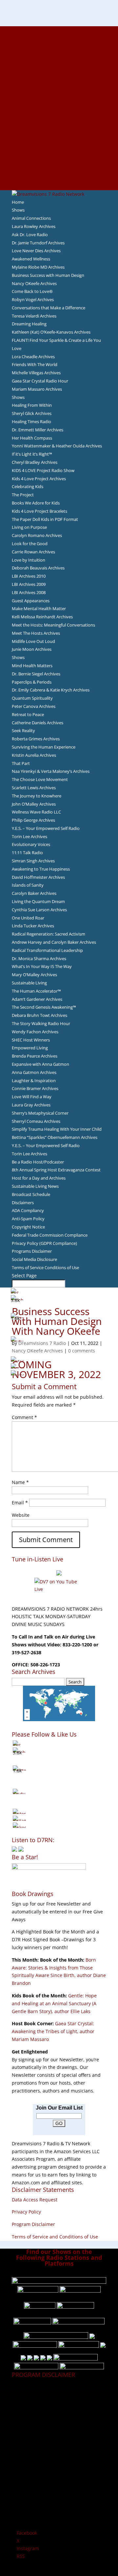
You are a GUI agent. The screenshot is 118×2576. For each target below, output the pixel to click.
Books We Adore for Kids (59, 100)
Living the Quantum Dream (38, 901)
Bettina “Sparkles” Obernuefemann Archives (55, 1137)
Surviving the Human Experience (44, 747)
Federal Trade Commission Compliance (50, 1235)
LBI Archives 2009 (29, 584)
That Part (21, 763)
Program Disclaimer (33, 2224)
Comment (24, 1417)
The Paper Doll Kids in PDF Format (45, 519)
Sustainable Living (29, 983)
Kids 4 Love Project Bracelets (39, 511)
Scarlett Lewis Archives (34, 788)
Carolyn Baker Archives (34, 893)
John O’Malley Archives (34, 804)
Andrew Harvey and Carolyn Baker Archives (54, 942)
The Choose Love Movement (40, 779)
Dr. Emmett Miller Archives (38, 430)
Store (59, 178)
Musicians (59, 139)
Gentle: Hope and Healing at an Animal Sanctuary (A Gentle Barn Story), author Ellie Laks (54, 2003)
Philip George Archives (33, 820)
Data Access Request (35, 2200)
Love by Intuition (29, 560)
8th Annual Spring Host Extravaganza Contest (56, 1170)
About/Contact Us (59, 30)
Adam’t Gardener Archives (37, 999)
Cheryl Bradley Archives (35, 462)
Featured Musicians (59, 147)
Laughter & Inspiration (34, 1081)
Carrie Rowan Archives (33, 552)
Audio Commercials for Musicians (59, 163)
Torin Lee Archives (29, 836)
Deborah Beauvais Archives (38, 568)
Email (20, 1503)
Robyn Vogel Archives (33, 299)
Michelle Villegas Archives (36, 373)
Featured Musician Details (59, 155)
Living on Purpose (29, 527)
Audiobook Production (59, 69)
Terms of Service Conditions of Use (45, 1267)
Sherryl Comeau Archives (36, 1121)
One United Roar (28, 918)
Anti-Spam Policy (28, 1219)
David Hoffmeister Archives (38, 877)
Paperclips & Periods (32, 682)
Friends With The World (35, 364)
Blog (59, 108)
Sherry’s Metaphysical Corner (40, 1113)
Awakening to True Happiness (41, 869)
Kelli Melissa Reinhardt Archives (42, 617)
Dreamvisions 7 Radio (42, 1343)
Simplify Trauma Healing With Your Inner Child (57, 1129)
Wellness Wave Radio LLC (36, 812)
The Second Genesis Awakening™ (44, 1007)
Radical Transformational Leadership (47, 950)
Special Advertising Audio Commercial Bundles (59, 46)
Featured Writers (59, 85)
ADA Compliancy (28, 1210)
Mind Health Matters (32, 666)
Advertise (59, 38)
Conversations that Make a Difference (49, 308)
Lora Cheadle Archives (33, 357)
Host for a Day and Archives (39, 1178)
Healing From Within (32, 405)
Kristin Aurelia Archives (34, 755)
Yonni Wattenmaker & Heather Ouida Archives (57, 446)
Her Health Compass (32, 438)
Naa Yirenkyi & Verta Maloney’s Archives (51, 771)
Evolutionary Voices (31, 844)
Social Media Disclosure (34, 1259)
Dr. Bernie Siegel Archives (36, 674)
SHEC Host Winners (31, 1040)
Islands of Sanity (28, 885)
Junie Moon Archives (32, 649)
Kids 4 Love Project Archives (39, 479)
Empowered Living (30, 1048)
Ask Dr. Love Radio (30, 235)
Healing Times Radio (31, 422)
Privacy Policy (26, 2212)
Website (21, 1515)
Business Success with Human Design (48, 275)
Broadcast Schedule (31, 1194)
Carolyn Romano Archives (37, 535)
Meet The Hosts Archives (36, 633)
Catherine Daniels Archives (38, 723)
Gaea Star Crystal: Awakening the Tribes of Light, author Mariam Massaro (53, 2031)
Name (20, 1482)
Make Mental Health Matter (39, 608)
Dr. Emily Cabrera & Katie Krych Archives (51, 690)
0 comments (82, 1351)
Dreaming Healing (29, 324)
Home (18, 202)
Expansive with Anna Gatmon (40, 1064)
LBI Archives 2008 (29, 592)
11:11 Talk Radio (27, 853)
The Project (23, 495)
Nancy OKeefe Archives (34, 283)
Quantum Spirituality (32, 698)
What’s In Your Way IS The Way (42, 966)
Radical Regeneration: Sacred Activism (49, 934)
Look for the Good (30, 544)
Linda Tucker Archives (33, 926)
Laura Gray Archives (31, 1105)
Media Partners (59, 131)
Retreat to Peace (28, 714)
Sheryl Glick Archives (32, 413)
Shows (18, 210)
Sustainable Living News (35, 1186)
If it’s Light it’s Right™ (32, 454)
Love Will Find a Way (32, 1097)
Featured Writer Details (59, 92)
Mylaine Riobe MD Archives (38, 267)
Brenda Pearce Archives (35, 1056)
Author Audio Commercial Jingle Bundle (59, 77)
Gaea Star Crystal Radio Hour (40, 381)
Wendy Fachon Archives (35, 1032)
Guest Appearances (31, 601)
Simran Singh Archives (33, 861)
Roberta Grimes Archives (36, 739)
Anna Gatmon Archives (34, 1072)
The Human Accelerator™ (36, 991)
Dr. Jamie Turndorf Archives (38, 243)
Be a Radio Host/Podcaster (38, 1162)
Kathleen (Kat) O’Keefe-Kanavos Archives (51, 332)
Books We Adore (59, 61)
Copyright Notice (28, 1227)
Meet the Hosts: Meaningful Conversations (53, 625)
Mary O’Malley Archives (34, 975)
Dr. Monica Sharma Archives (39, 958)
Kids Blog (59, 116)
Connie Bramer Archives (35, 1088)
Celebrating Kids (28, 486)
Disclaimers (23, 1203)
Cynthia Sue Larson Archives (39, 910)
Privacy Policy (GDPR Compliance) (44, 1243)
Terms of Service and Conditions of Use (55, 2237)
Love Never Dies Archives (36, 251)
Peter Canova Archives (34, 706)
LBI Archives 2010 (29, 576)
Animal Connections (31, 218)
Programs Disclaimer (32, 1251)
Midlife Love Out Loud (33, 641)
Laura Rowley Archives (34, 226)
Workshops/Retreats (59, 170)
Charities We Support (59, 124)
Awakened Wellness (31, 259)
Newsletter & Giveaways (59, 53)
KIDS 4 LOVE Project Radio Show (43, 470)
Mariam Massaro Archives (37, 389)
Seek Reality (23, 731)
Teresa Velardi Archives (34, 316)
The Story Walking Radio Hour (41, 1023)
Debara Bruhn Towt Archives (39, 1015)
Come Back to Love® (32, 291)
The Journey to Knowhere (37, 796)
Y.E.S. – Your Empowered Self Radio (46, 828)
